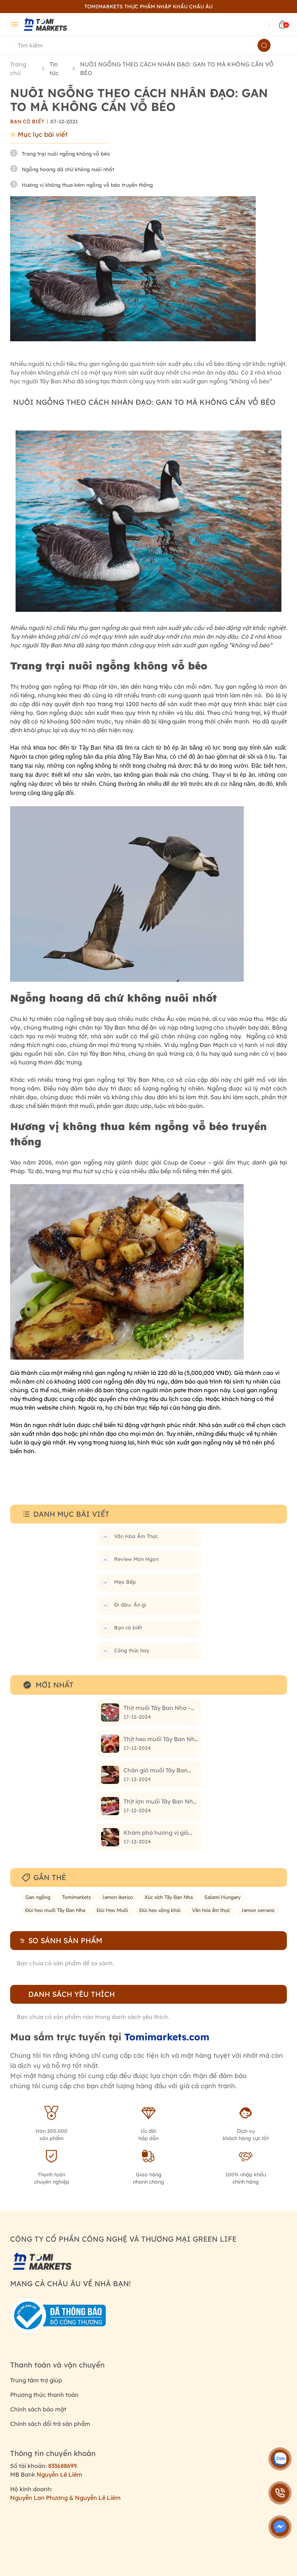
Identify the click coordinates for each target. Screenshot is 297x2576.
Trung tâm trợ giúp (36, 2380)
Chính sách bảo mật (38, 2409)
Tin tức (54, 69)
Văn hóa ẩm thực (211, 1910)
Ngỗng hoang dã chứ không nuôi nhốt (68, 169)
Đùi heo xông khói (160, 1910)
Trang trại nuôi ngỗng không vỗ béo (66, 154)
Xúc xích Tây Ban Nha (169, 1897)
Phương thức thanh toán (44, 2395)
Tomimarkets (76, 1897)
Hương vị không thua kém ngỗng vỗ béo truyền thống (87, 185)
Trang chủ (18, 69)
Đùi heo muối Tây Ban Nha (55, 1910)
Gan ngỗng (38, 1897)
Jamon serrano (258, 1910)
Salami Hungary (222, 1897)
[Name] (264, 45)
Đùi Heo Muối (112, 1910)
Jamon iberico (118, 1897)
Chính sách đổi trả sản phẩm (50, 2424)
